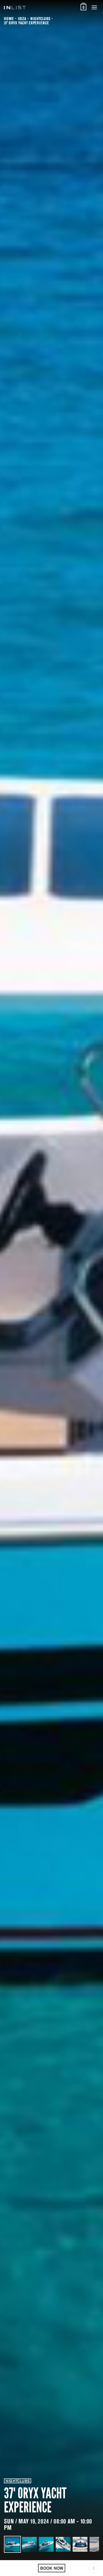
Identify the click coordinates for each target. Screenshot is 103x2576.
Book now (52, 2568)
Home (9, 18)
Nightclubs (40, 18)
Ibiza (22, 18)
